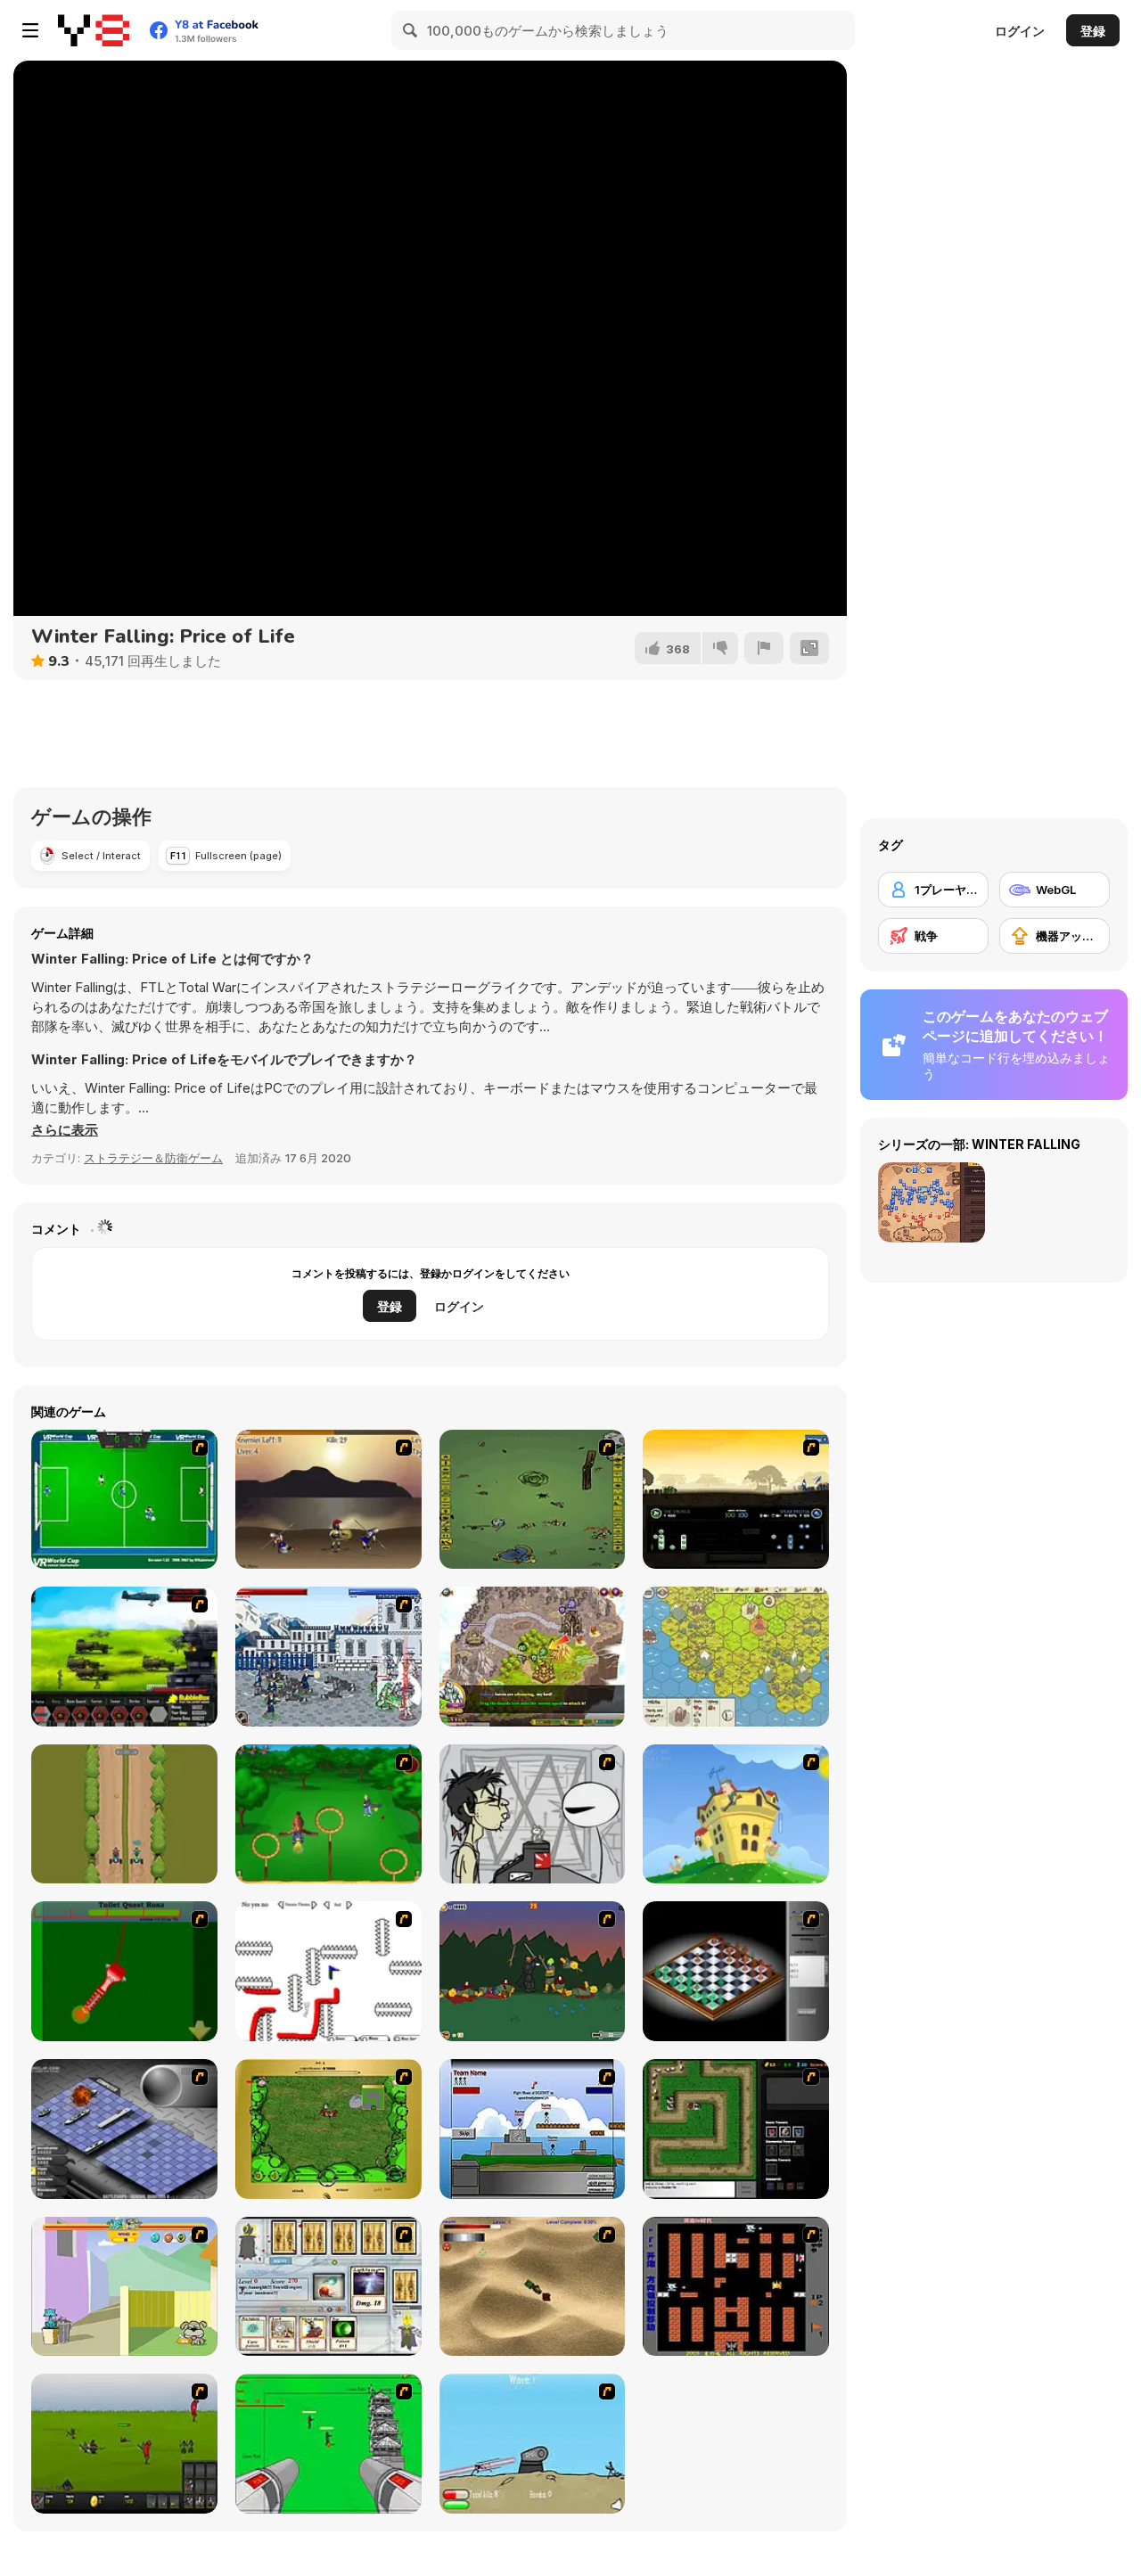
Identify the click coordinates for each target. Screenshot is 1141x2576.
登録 (1093, 31)
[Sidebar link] (30, 30)
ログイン (1020, 31)
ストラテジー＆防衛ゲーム (153, 1158)
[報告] (764, 648)
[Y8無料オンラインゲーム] (94, 30)
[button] (65, 1130)
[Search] (411, 30)
